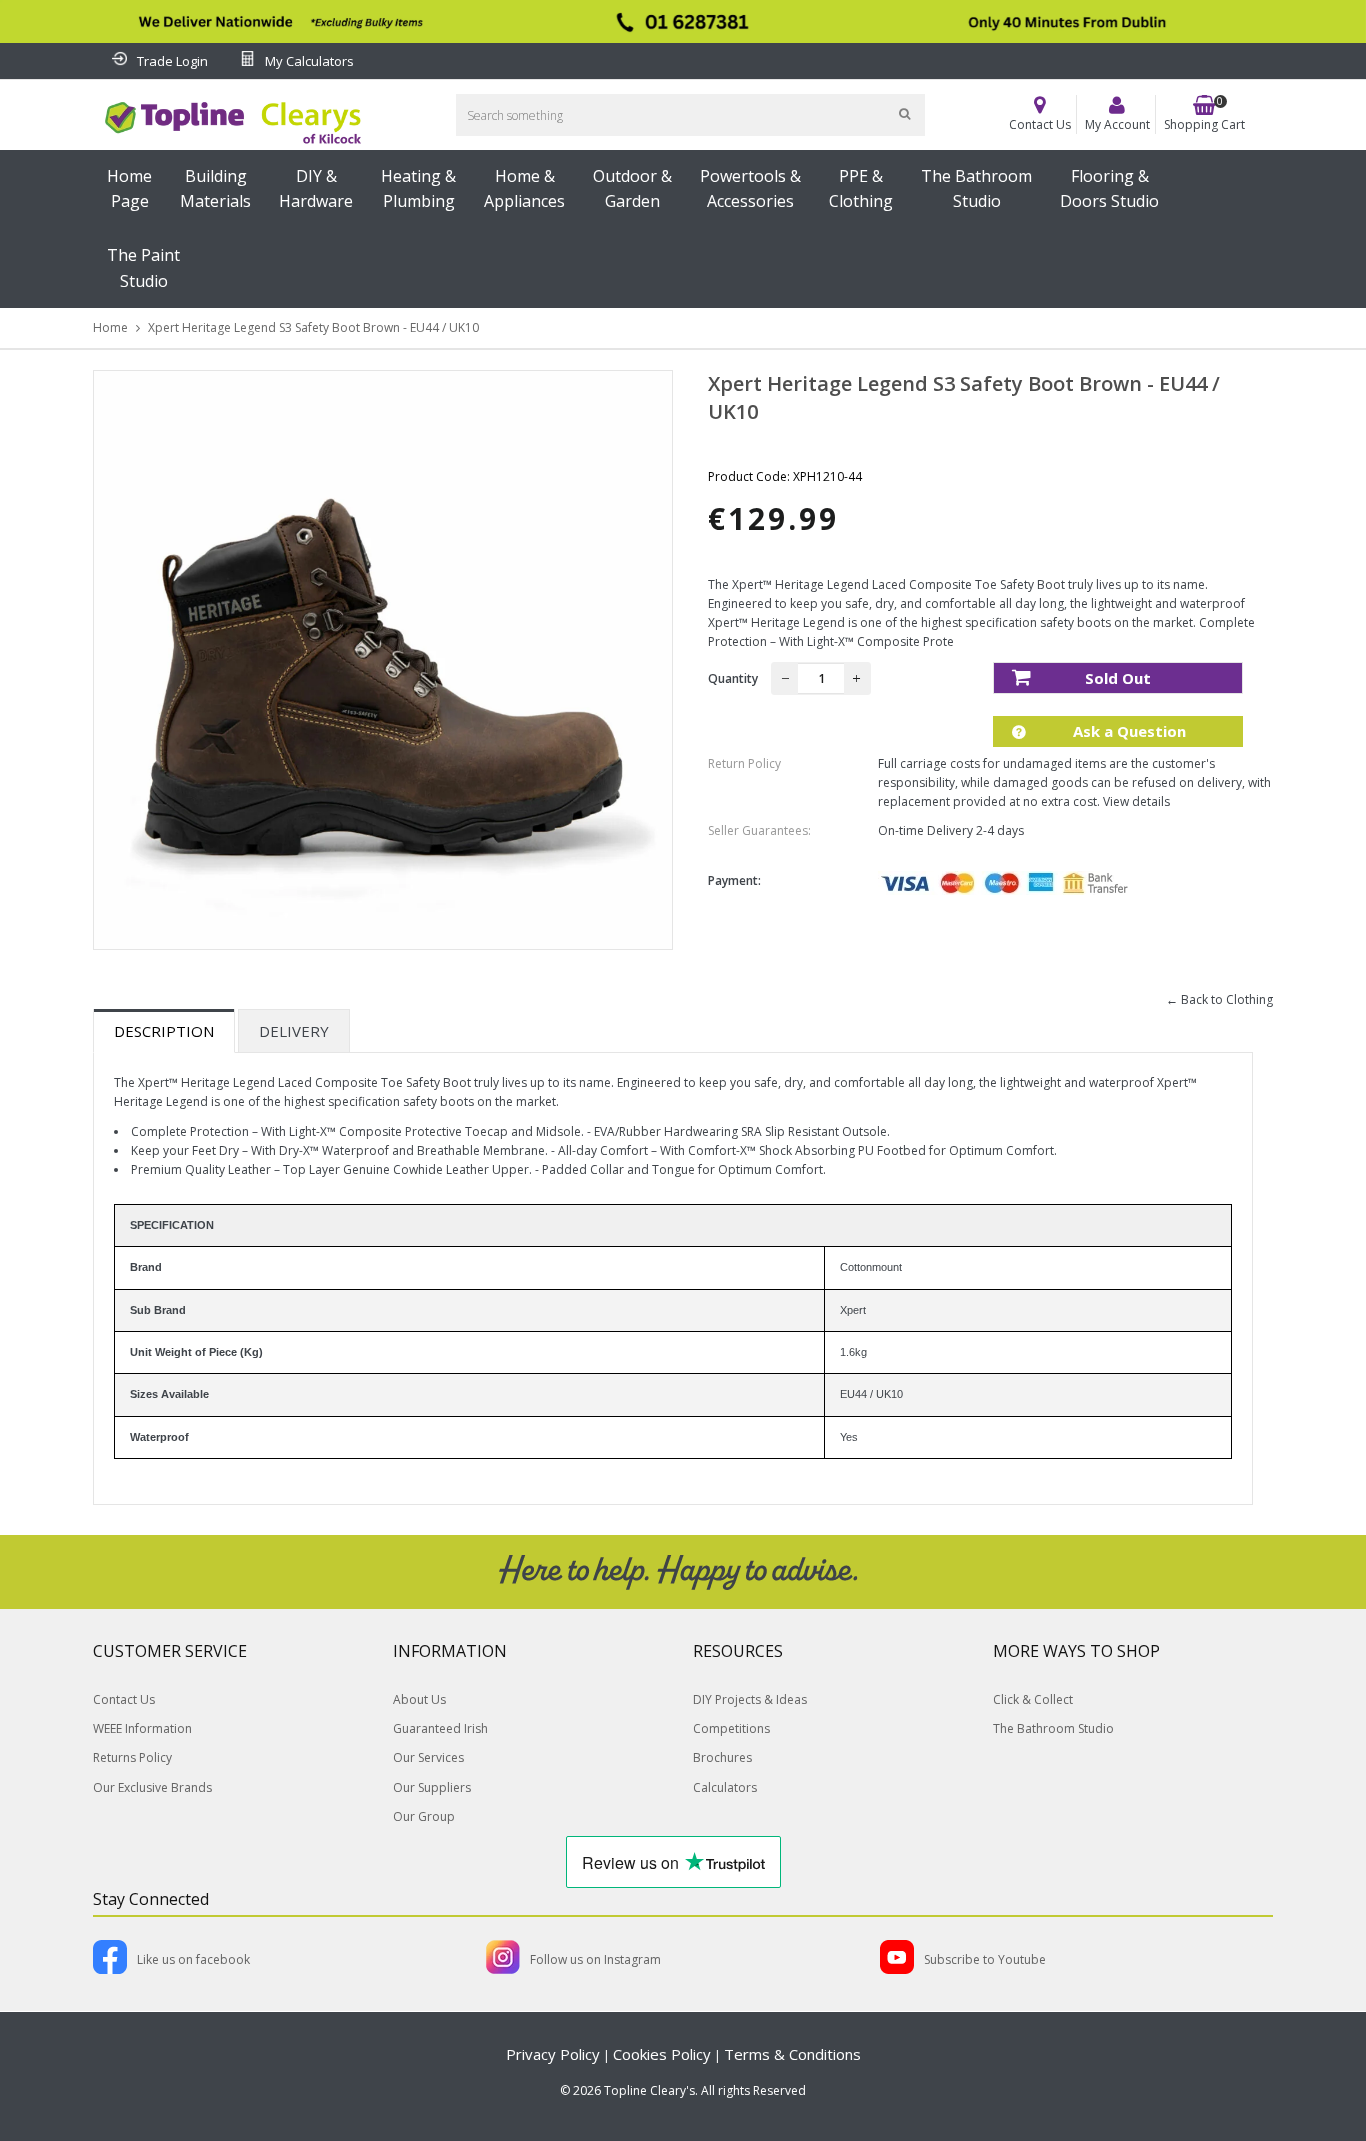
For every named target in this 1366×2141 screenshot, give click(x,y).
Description (164, 1031)
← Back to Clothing (1219, 999)
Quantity (733, 678)
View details (1136, 801)
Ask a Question (1127, 731)
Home (110, 327)
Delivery (294, 1031)
